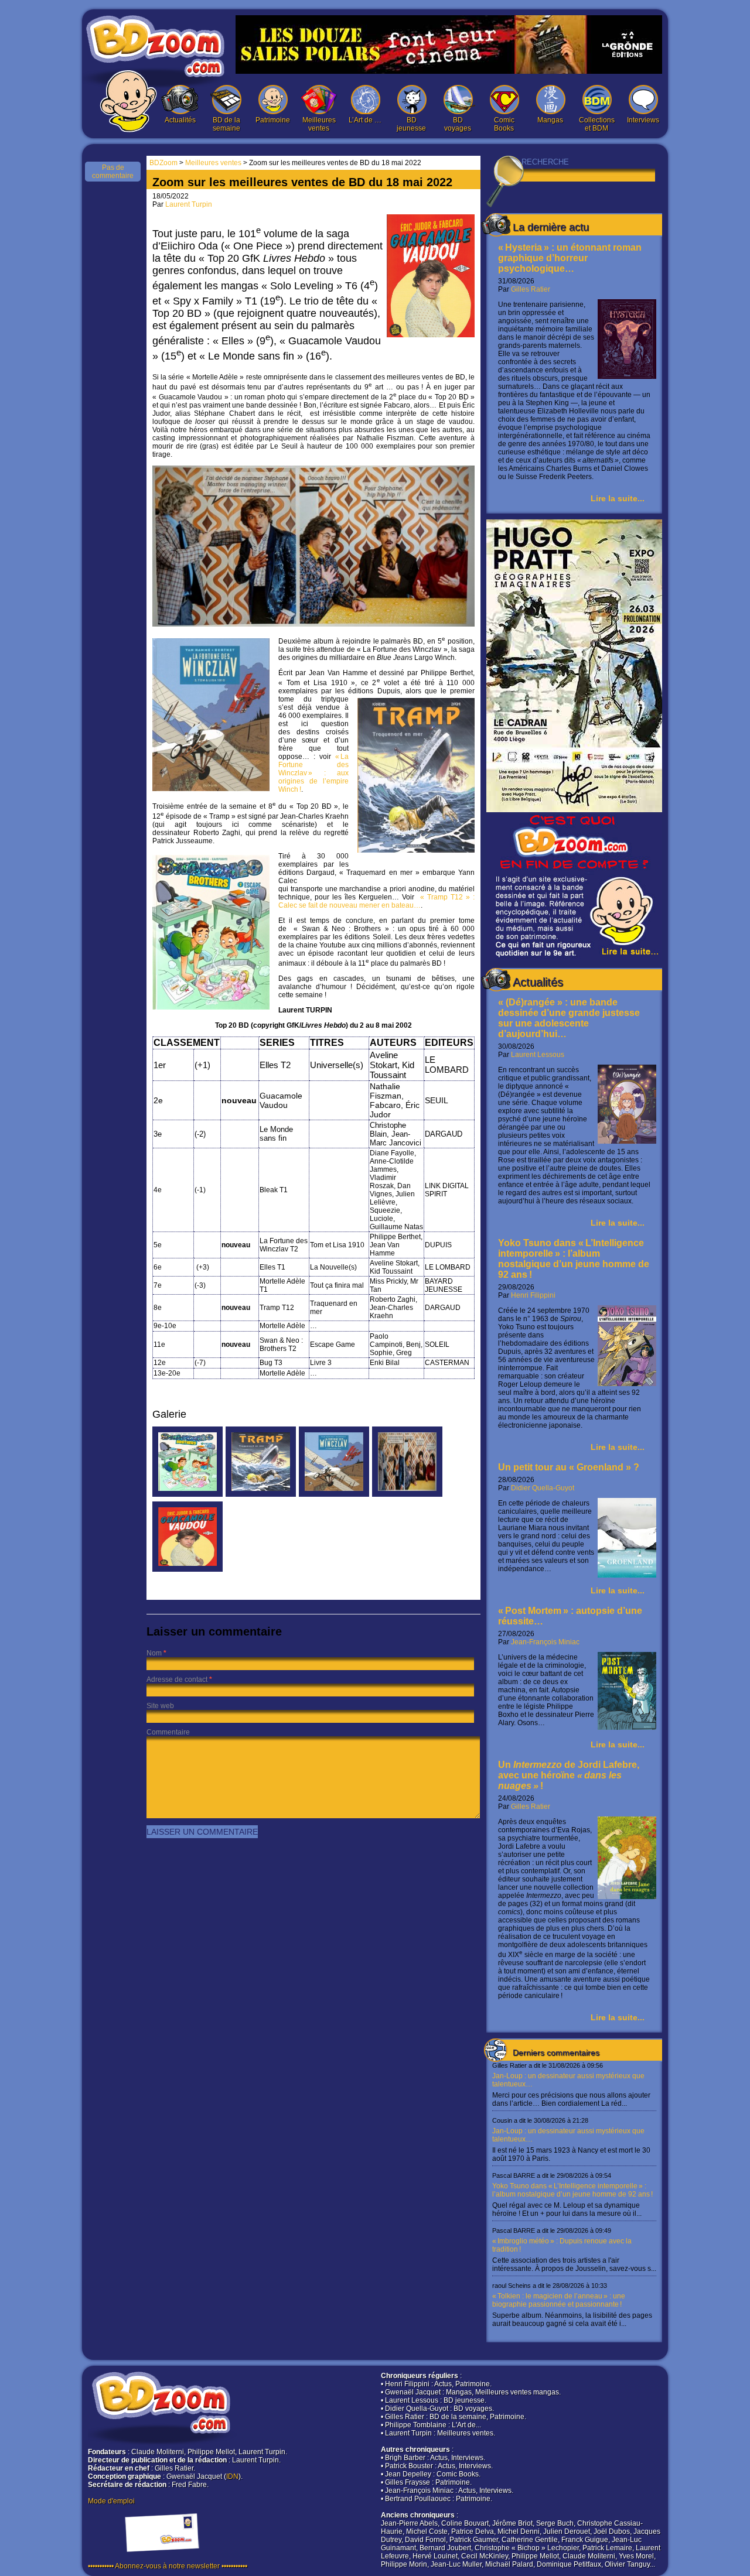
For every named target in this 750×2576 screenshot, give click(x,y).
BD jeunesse (411, 124)
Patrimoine (273, 120)
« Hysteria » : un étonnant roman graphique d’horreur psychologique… (570, 258)
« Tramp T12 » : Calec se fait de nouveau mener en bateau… (376, 901)
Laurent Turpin (189, 204)
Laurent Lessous (538, 1055)
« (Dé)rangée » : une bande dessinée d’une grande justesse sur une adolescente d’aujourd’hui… (569, 1018)
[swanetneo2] (187, 1494)
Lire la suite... (618, 498)
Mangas (550, 120)
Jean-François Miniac (545, 1642)
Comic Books (504, 124)
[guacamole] (187, 1569)
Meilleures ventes (319, 124)
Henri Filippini (533, 1295)
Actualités (180, 120)
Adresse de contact (177, 1679)
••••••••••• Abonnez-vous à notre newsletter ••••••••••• (168, 2566)
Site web (160, 1706)
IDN (232, 2476)
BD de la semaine (226, 124)
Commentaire (168, 1732)
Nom (154, 1653)
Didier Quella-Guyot (543, 1488)
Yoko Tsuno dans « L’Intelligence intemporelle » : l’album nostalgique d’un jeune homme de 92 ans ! (574, 1259)
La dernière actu (551, 227)
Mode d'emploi (111, 2501)
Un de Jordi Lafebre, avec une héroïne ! (569, 1775)
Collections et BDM (597, 124)
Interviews (643, 120)
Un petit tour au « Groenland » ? (569, 1467)
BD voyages (458, 124)
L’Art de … (365, 120)
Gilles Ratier (531, 289)
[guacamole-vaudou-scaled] (407, 1494)
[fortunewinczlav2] (334, 1494)
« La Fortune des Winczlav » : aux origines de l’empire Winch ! (313, 773)
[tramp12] (261, 1494)
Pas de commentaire (113, 172)
